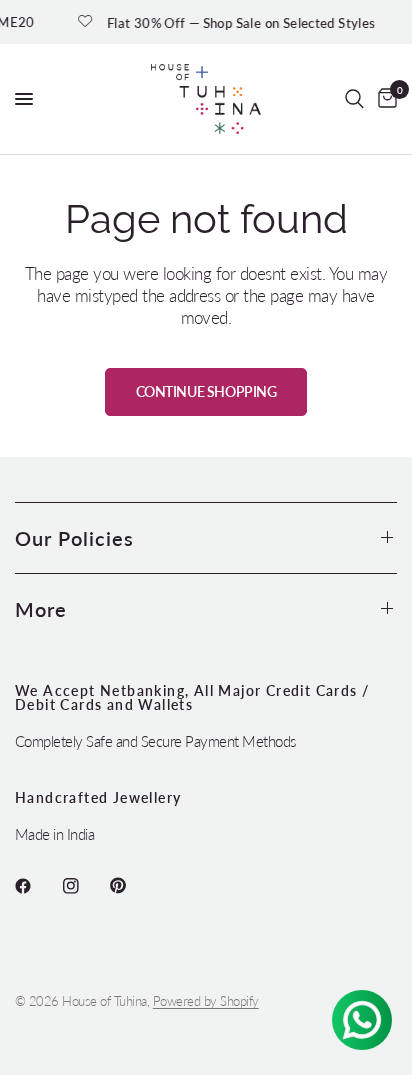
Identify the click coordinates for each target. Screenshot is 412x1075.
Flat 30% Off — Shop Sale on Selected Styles (236, 22)
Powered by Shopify (206, 1001)
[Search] (354, 99)
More (41, 609)
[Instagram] (85, 886)
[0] (384, 99)
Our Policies (74, 538)
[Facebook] (37, 886)
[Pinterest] (132, 886)
